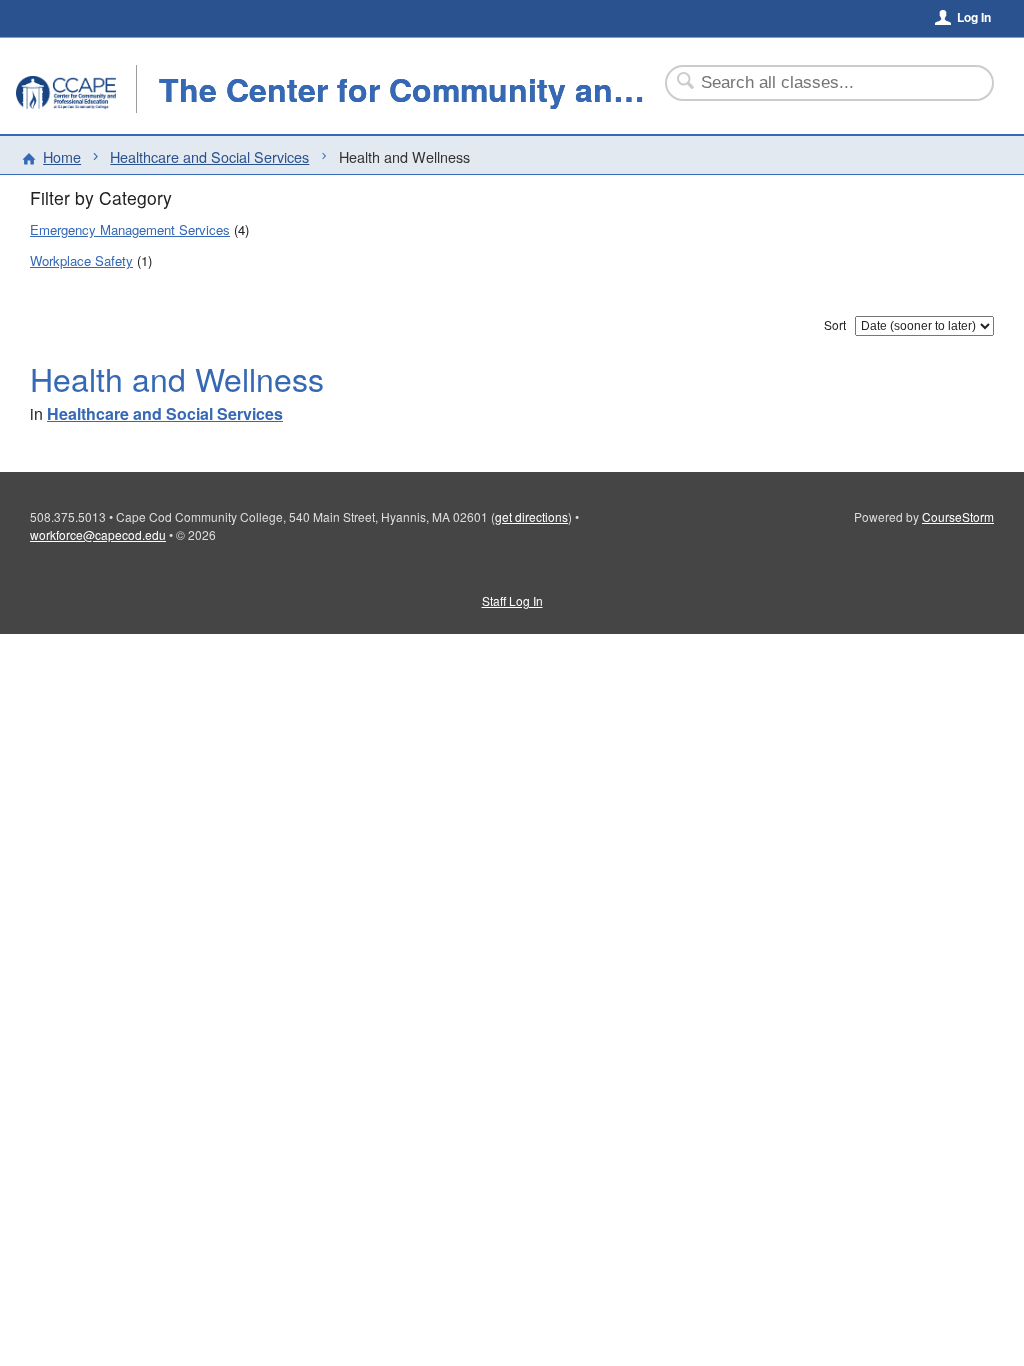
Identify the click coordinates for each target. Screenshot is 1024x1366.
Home (62, 156)
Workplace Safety (81, 260)
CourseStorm (958, 516)
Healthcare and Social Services (209, 156)
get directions (531, 516)
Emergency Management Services (130, 229)
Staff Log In (512, 600)
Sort (835, 324)
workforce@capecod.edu (98, 534)
